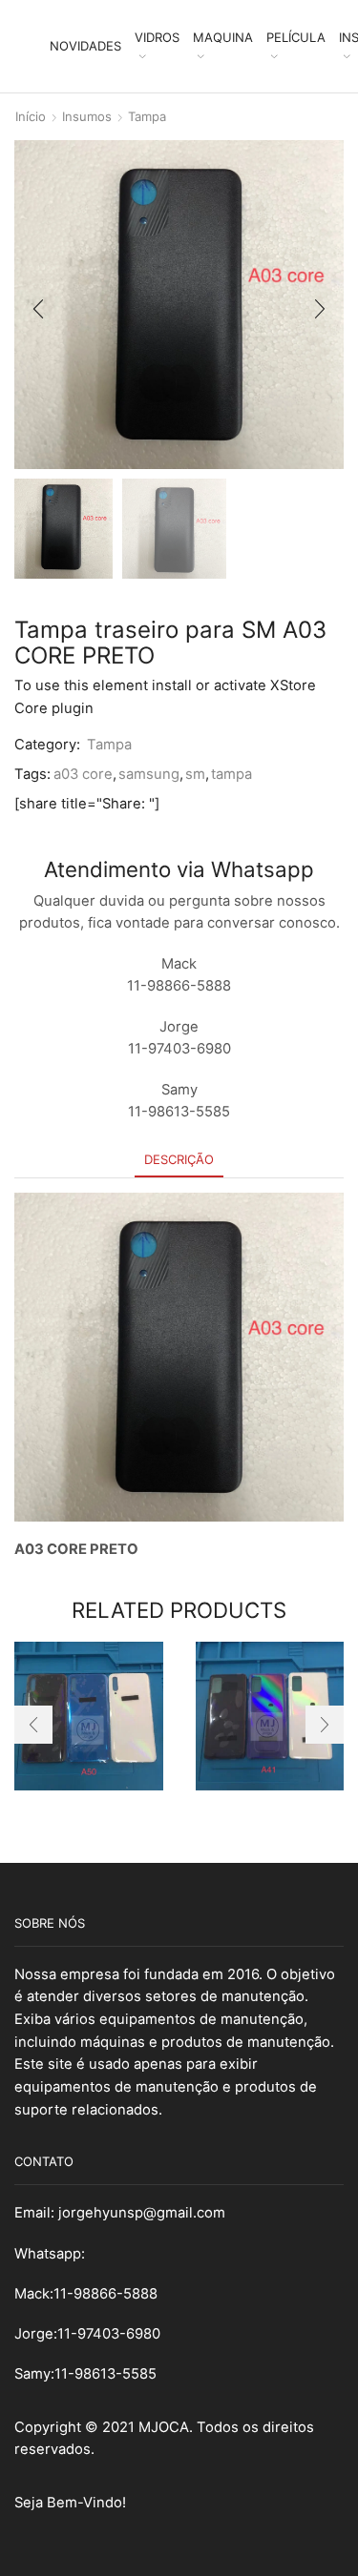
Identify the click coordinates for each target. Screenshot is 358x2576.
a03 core (83, 774)
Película (296, 37)
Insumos (87, 116)
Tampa (147, 116)
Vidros (157, 37)
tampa (232, 774)
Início (31, 116)
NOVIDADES (85, 46)
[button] (38, 309)
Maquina (223, 37)
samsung (149, 774)
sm (195, 774)
